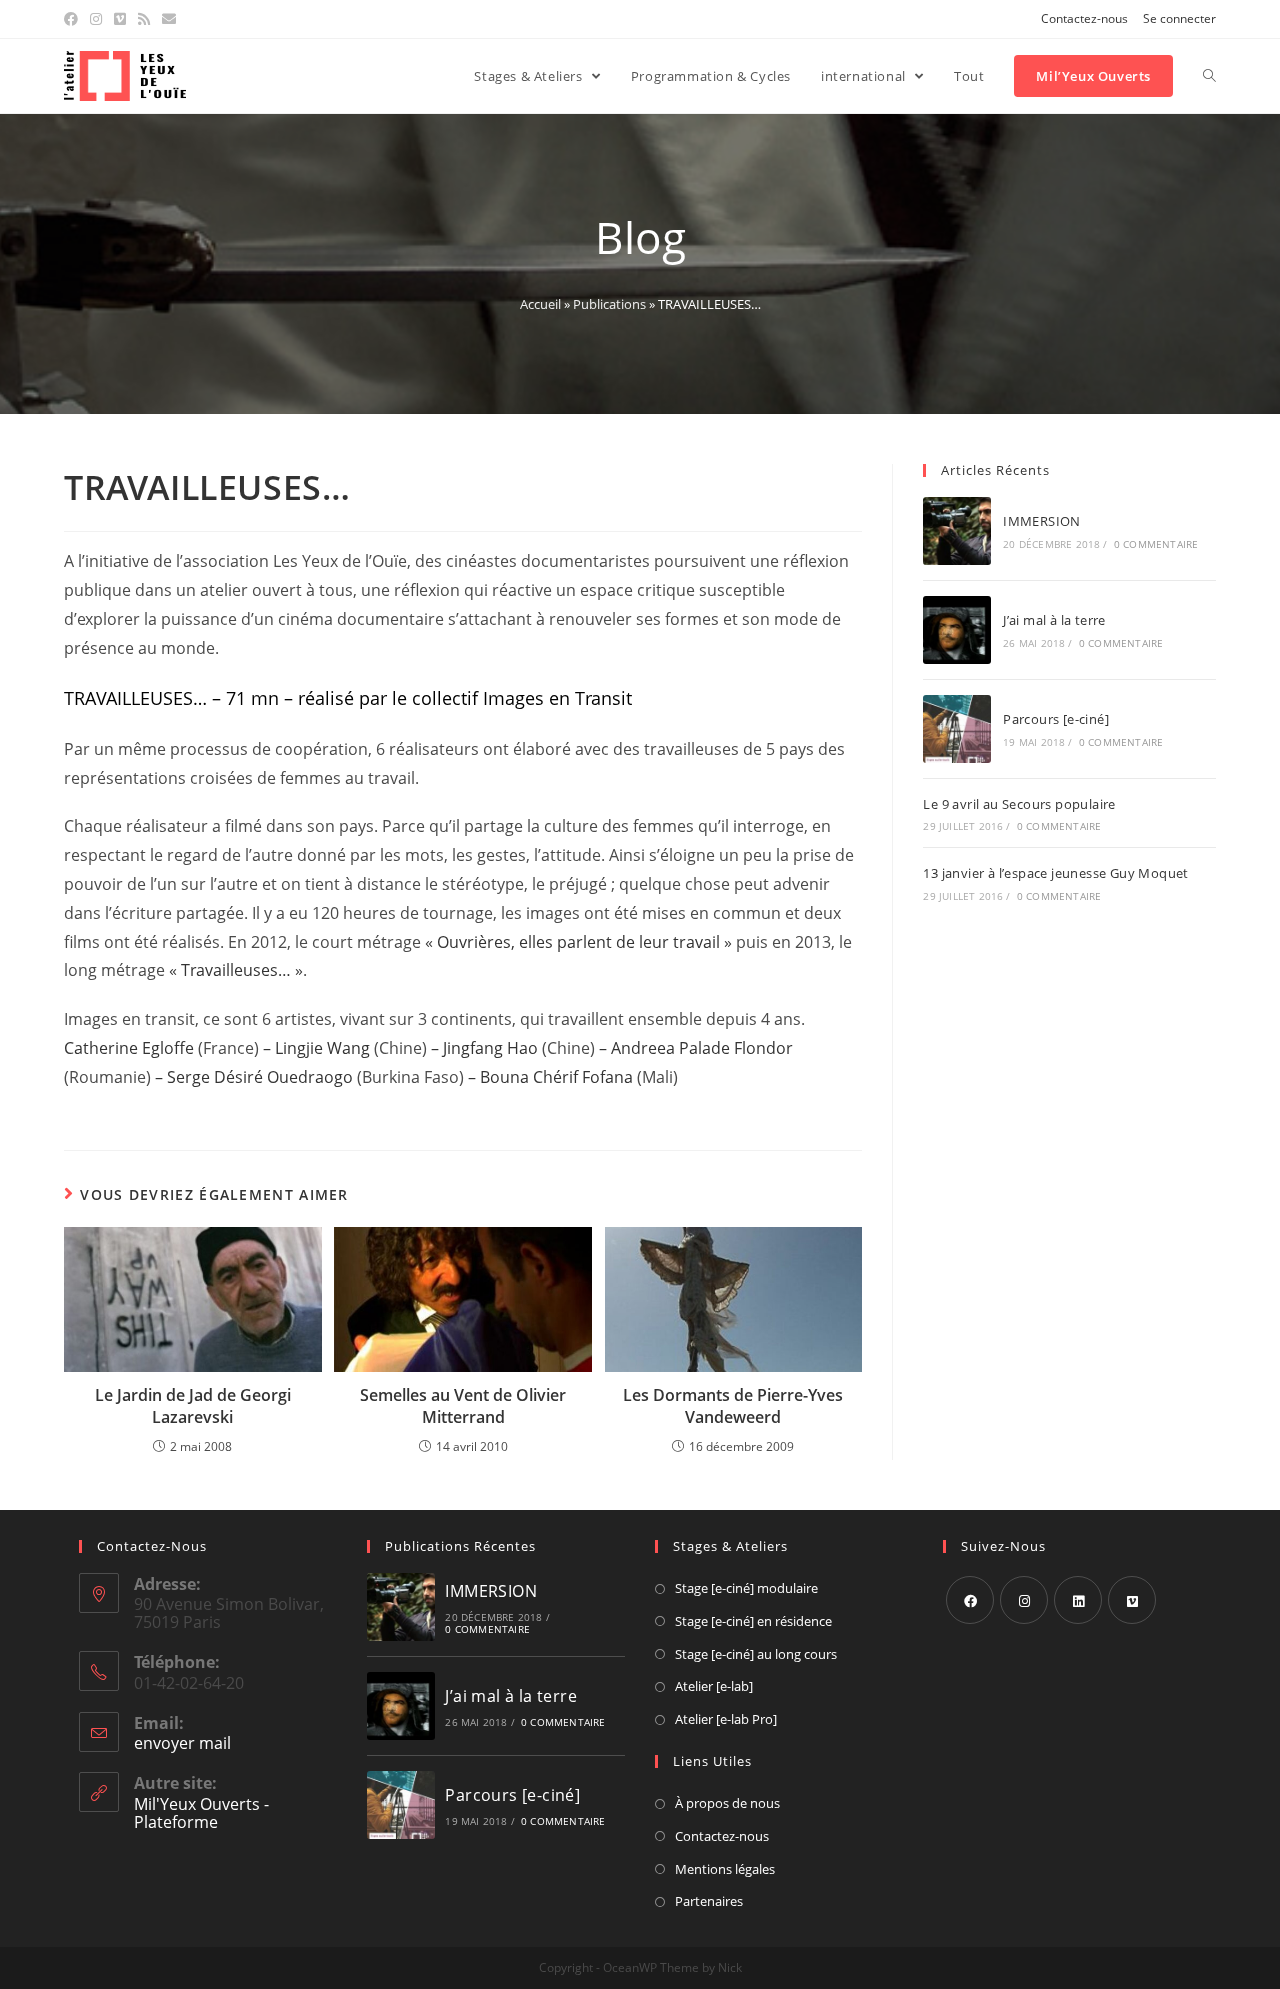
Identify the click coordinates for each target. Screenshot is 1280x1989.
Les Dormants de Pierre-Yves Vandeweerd (733, 1406)
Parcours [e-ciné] (1056, 719)
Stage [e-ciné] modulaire (746, 1588)
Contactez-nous (1084, 18)
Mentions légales (725, 1869)
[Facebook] (970, 1600)
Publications (609, 304)
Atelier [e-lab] (714, 1686)
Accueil (540, 304)
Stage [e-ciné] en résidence (753, 1621)
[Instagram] (1024, 1600)
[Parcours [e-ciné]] (957, 729)
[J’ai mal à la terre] (957, 630)
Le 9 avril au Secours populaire (1019, 804)
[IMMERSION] (957, 531)
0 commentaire (1156, 544)
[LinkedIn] (1078, 1600)
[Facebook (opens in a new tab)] (74, 19)
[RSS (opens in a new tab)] (144, 19)
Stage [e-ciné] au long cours (756, 1654)
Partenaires (709, 1901)
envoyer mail (182, 1743)
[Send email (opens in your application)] (169, 19)
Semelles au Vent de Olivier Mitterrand (463, 1406)
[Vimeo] (1132, 1600)
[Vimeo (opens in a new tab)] (120, 19)
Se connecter (1179, 18)
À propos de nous (727, 1803)
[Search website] (1209, 76)
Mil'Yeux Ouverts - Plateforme (201, 1813)
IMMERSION (1042, 521)
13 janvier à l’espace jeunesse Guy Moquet (1055, 873)
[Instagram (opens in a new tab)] (96, 19)
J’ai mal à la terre (1054, 620)
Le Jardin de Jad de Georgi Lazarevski (193, 1406)
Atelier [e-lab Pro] (726, 1719)
